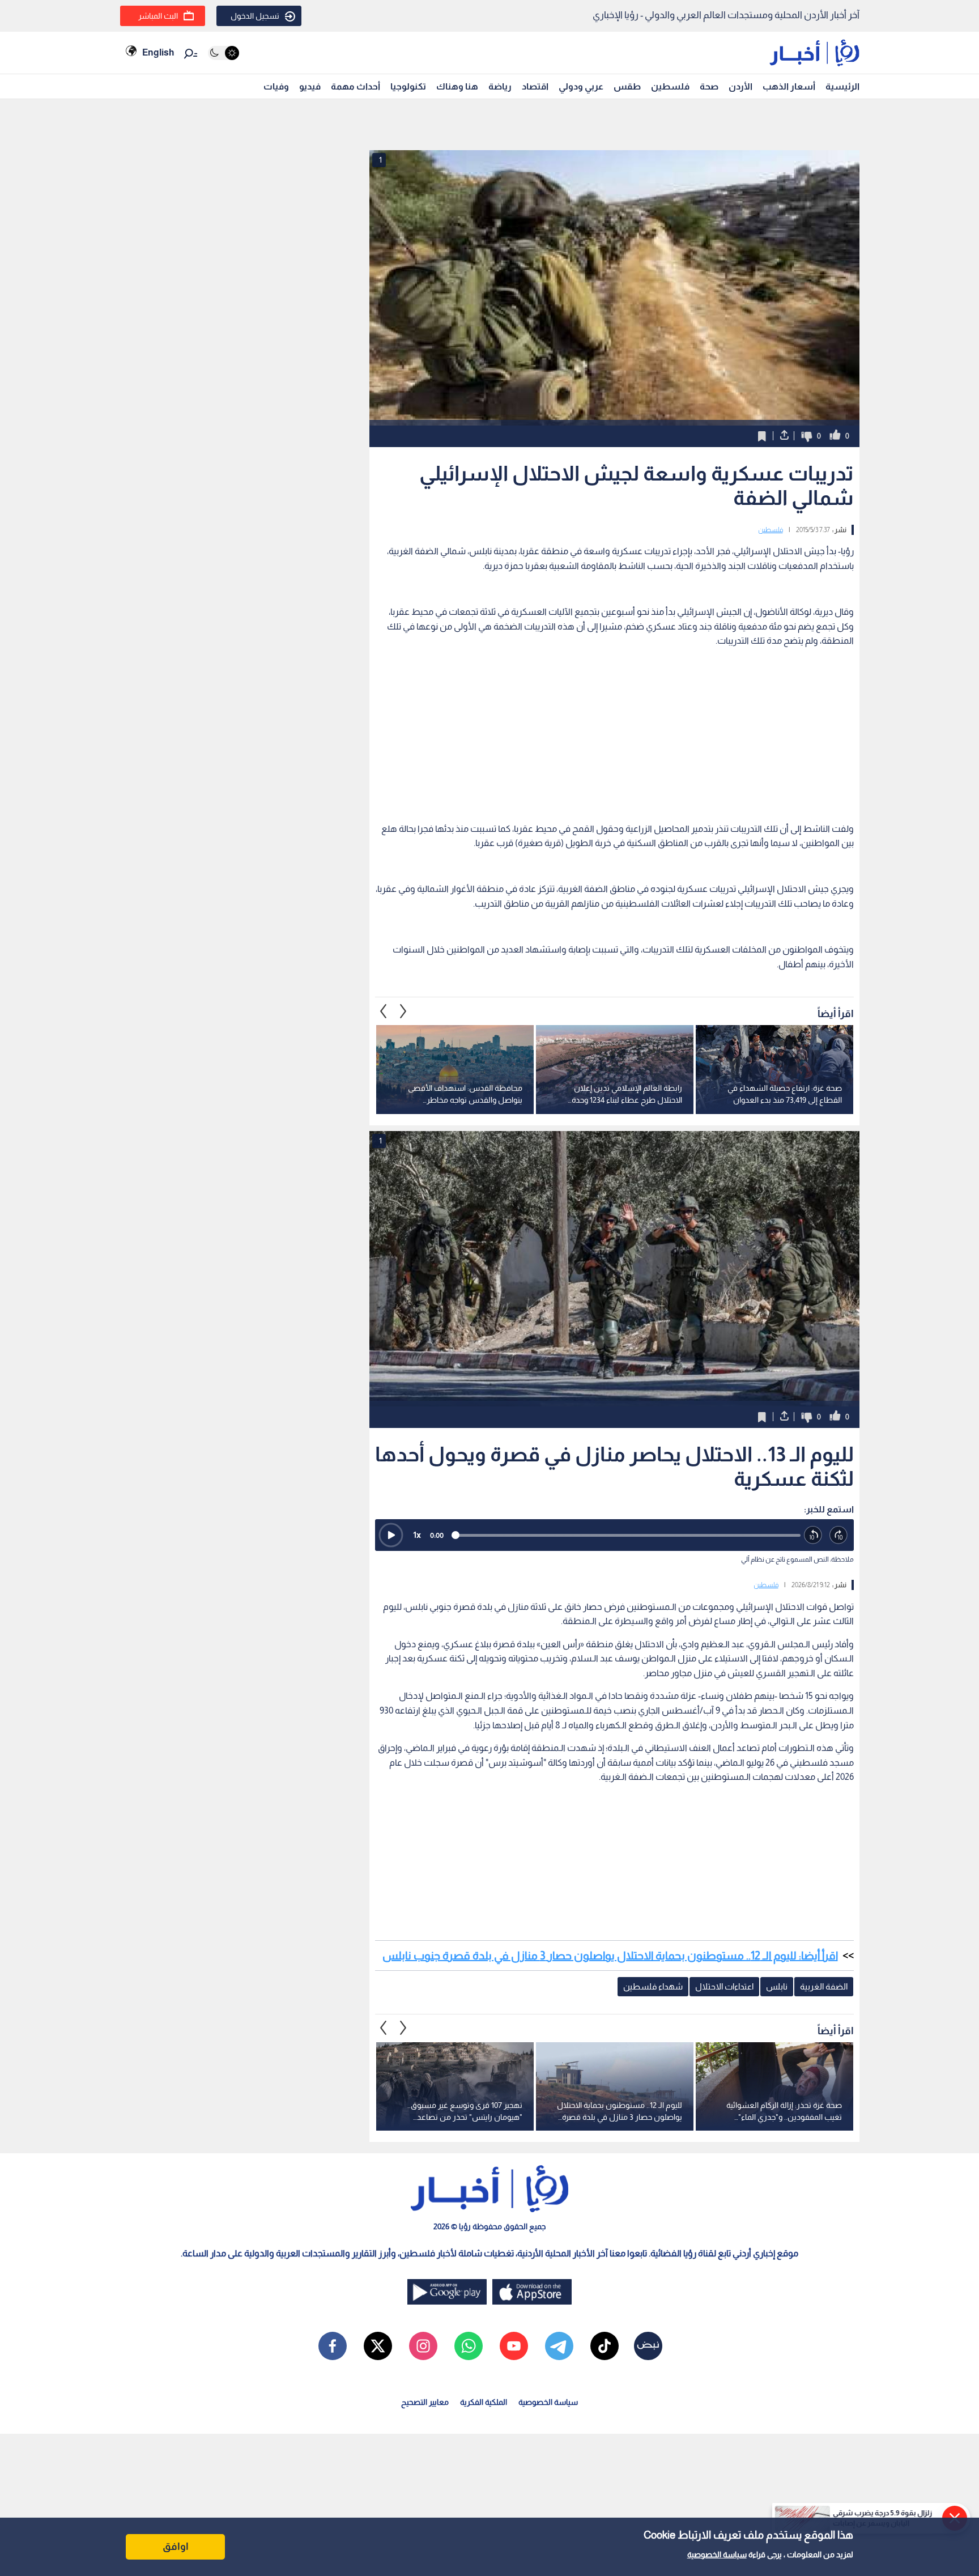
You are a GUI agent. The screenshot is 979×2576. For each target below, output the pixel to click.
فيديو (310, 86)
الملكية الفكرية (484, 2402)
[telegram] (559, 2346)
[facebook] (333, 2346)
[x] (378, 2346)
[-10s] (813, 1535)
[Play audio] (391, 1535)
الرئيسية (842, 86)
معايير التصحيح (425, 2402)
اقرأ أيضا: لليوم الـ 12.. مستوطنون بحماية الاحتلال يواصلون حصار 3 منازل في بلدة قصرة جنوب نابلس (610, 1956)
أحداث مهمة (356, 86)
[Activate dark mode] (224, 53)
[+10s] (839, 1535)
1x (417, 1535)
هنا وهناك (457, 86)
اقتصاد (535, 86)
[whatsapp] (469, 2346)
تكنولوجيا (408, 86)
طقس (627, 86)
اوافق (176, 2547)
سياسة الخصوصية (717, 2554)
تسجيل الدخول (255, 16)
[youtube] (514, 2346)
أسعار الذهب (789, 86)
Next (384, 1011)
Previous (403, 1011)
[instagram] (423, 2346)
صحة (709, 86)
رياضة (500, 86)
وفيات (276, 86)
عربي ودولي (581, 86)
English (158, 52)
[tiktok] (605, 2346)
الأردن (740, 86)
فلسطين (670, 86)
